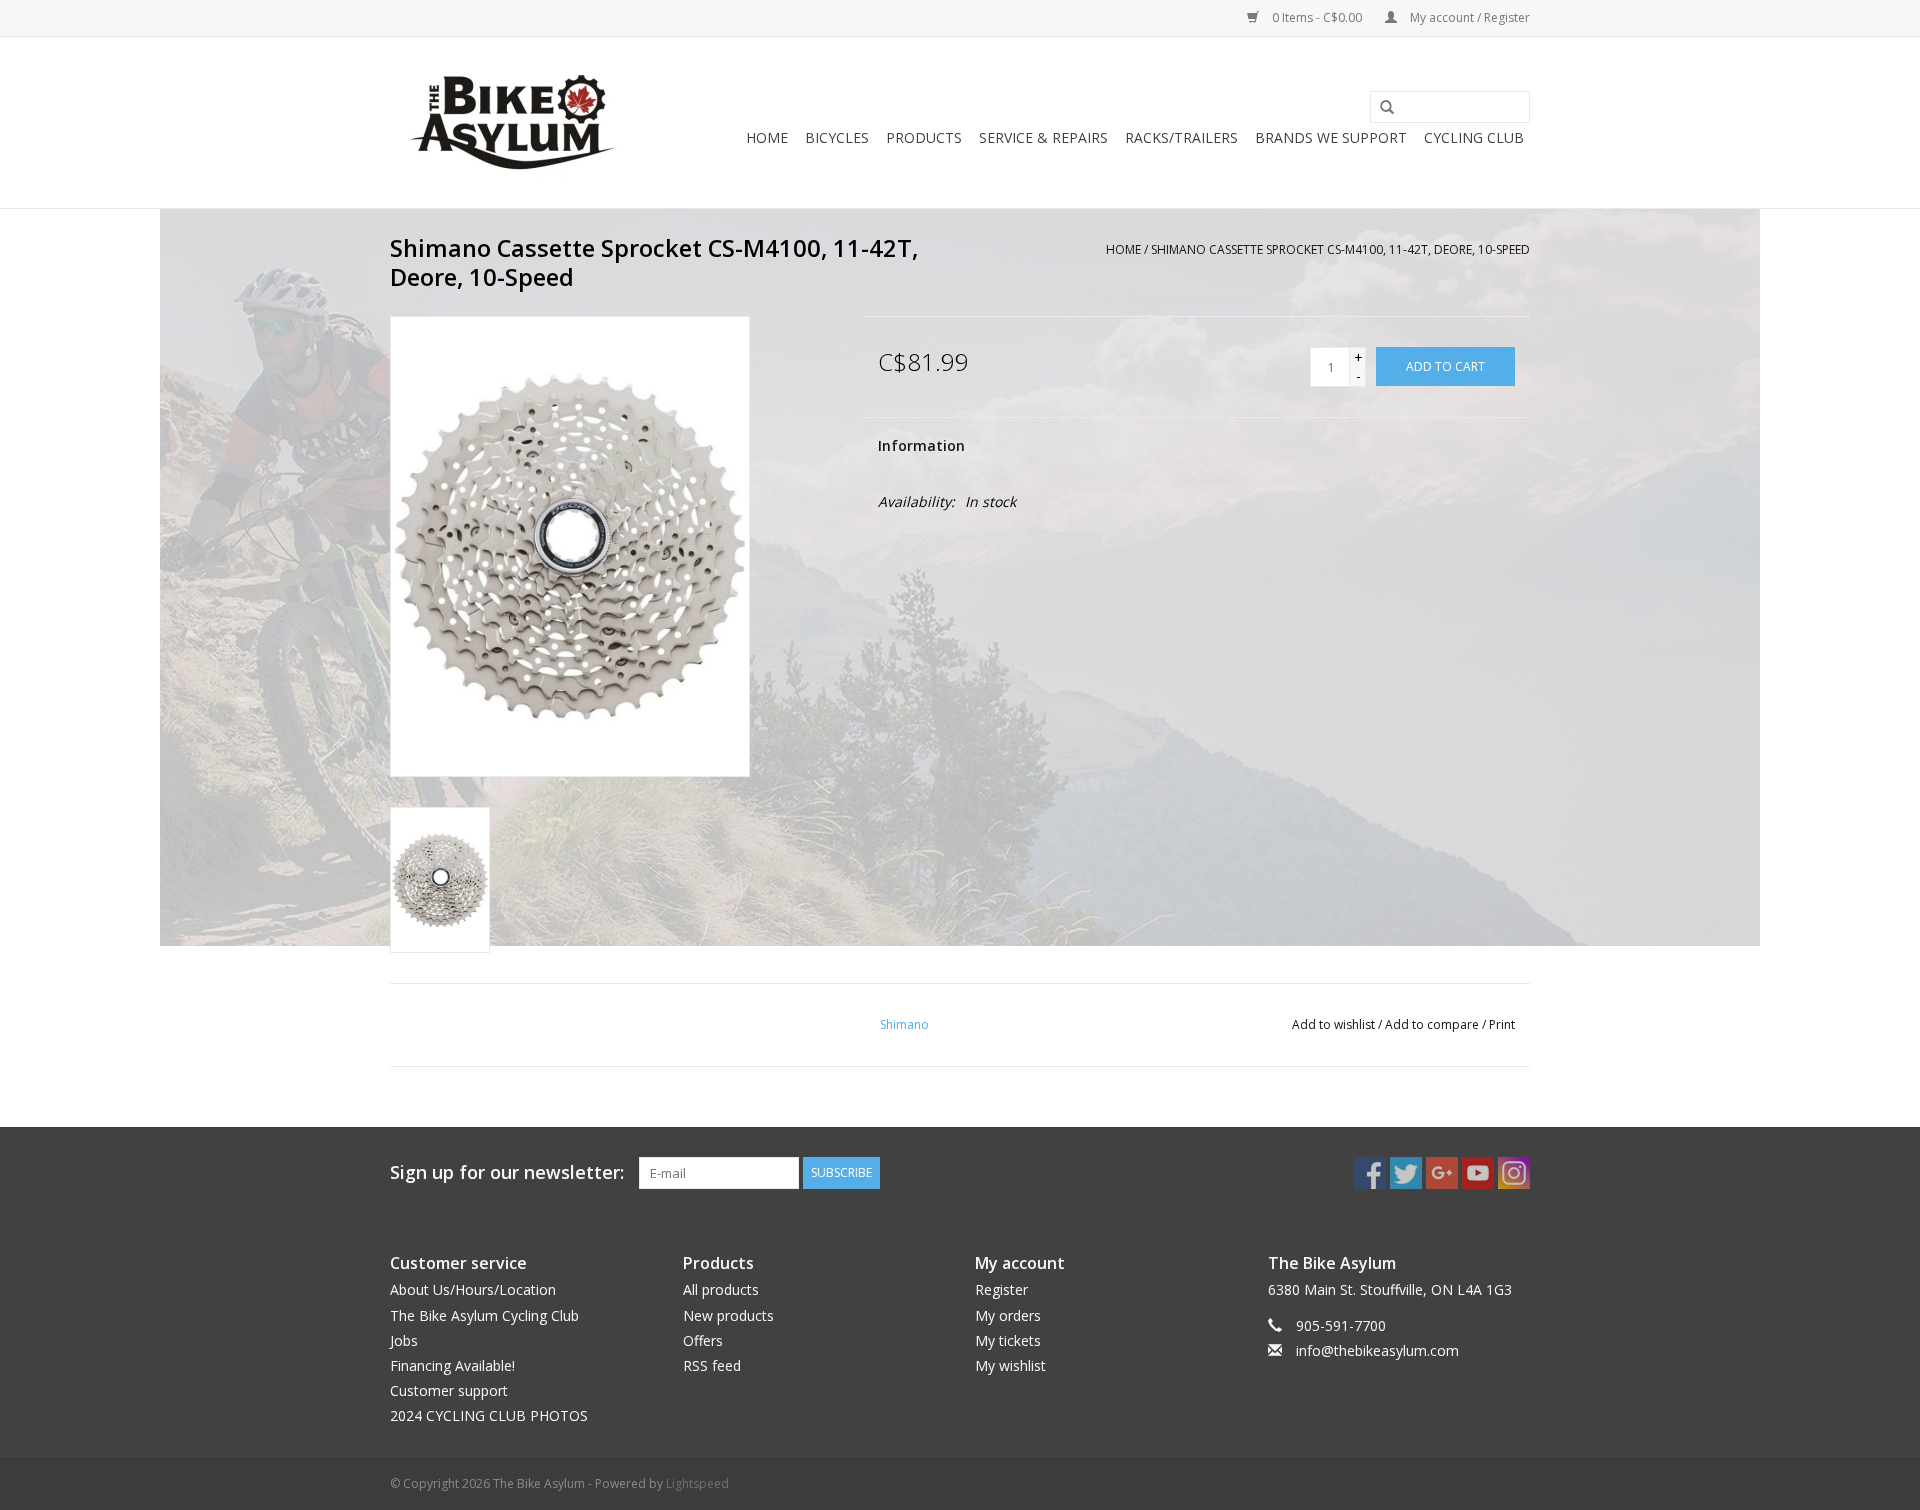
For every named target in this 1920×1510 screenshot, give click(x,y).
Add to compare (1433, 1024)
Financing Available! (452, 1365)
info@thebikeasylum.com (1377, 1350)
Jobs (404, 1340)
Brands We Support (1331, 137)
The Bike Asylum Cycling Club (484, 1315)
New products (728, 1315)
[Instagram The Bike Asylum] (1514, 1173)
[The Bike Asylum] (512, 122)
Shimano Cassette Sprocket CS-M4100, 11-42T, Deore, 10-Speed (1340, 249)
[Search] (1380, 108)
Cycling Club (1474, 137)
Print (1502, 1024)
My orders (1008, 1315)
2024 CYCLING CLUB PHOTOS (489, 1415)
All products (721, 1289)
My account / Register (1468, 17)
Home (767, 137)
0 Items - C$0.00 (1317, 17)
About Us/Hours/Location (473, 1289)
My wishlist (1010, 1365)
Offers (703, 1340)
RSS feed (712, 1365)
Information (921, 445)
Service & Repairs (1043, 137)
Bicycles (837, 137)
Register (1001, 1289)
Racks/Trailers (1181, 137)
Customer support (449, 1390)
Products (924, 137)
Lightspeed (697, 1483)
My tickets (1008, 1340)
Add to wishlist (1333, 1024)
